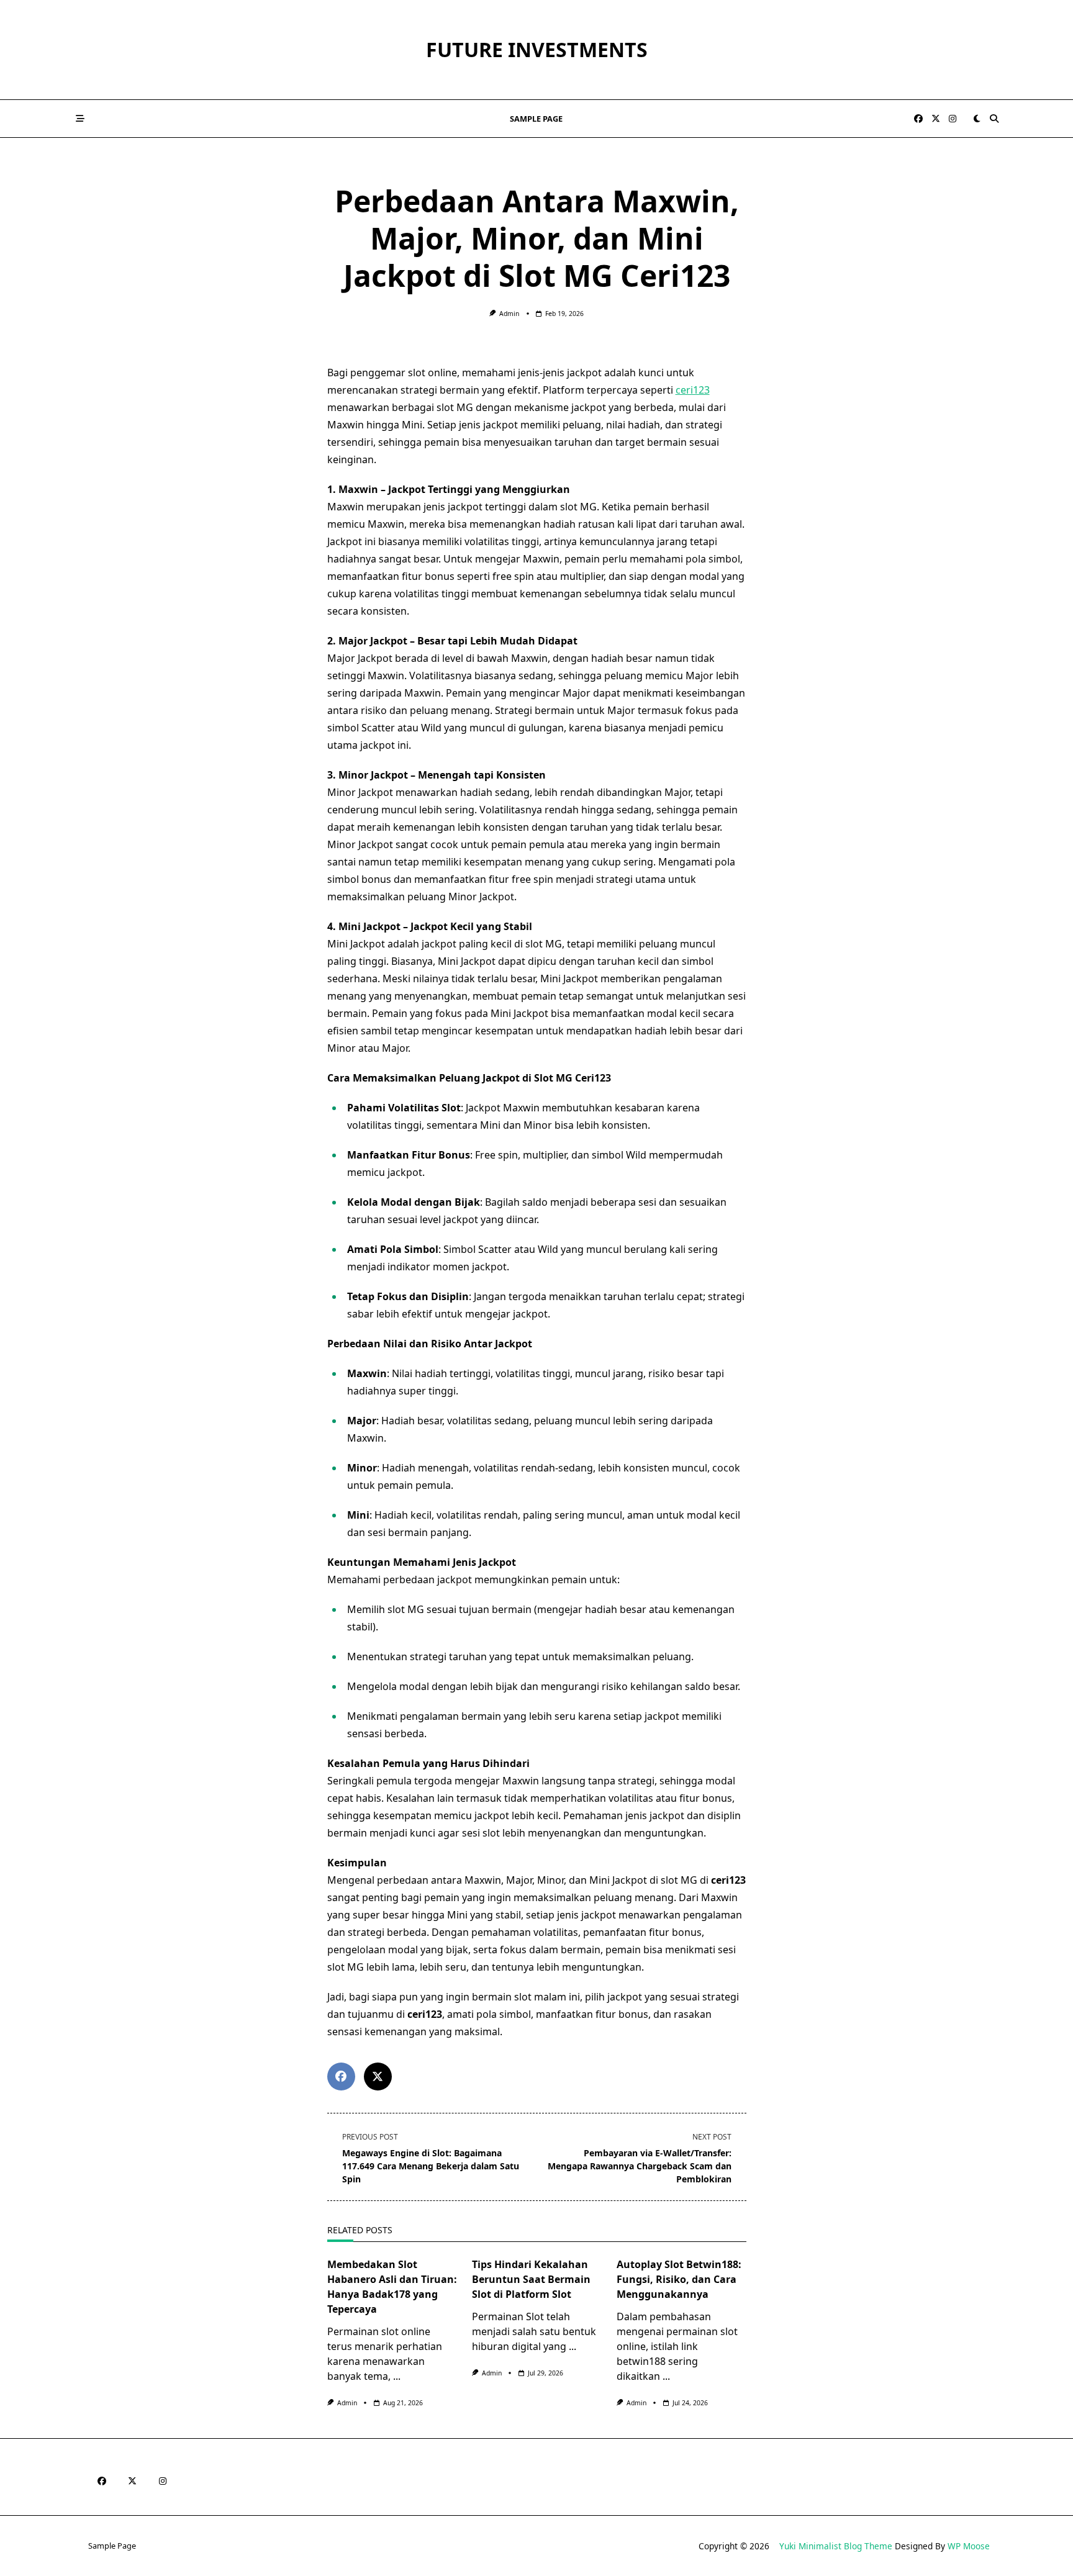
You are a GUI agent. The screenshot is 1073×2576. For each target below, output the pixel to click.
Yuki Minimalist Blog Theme (836, 2546)
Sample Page (536, 119)
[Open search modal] (994, 119)
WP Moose (969, 2546)
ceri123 (693, 390)
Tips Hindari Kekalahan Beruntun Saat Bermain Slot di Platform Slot (531, 2279)
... (397, 2376)
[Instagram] (953, 119)
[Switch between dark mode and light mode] (977, 119)
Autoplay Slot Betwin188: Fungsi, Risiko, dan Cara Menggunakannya (679, 2279)
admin (509, 314)
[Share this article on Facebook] (341, 2077)
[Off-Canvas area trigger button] (80, 119)
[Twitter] (936, 119)
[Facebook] (918, 119)
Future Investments (537, 49)
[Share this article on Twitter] (378, 2077)
